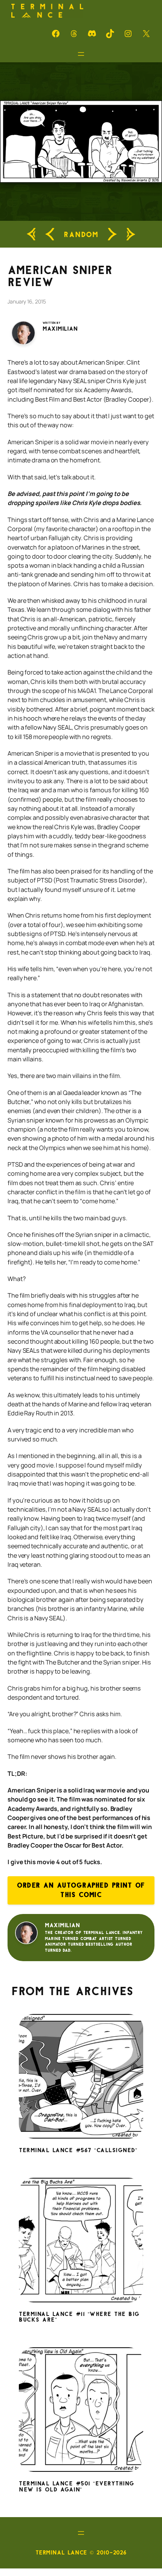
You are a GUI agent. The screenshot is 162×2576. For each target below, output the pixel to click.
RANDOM (81, 234)
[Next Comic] (112, 234)
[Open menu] (81, 54)
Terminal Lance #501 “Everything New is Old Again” (77, 2487)
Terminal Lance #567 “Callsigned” (78, 2151)
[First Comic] (31, 234)
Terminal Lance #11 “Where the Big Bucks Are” (79, 2317)
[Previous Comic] (50, 234)
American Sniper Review (60, 276)
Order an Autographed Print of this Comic (81, 1890)
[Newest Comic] (131, 234)
